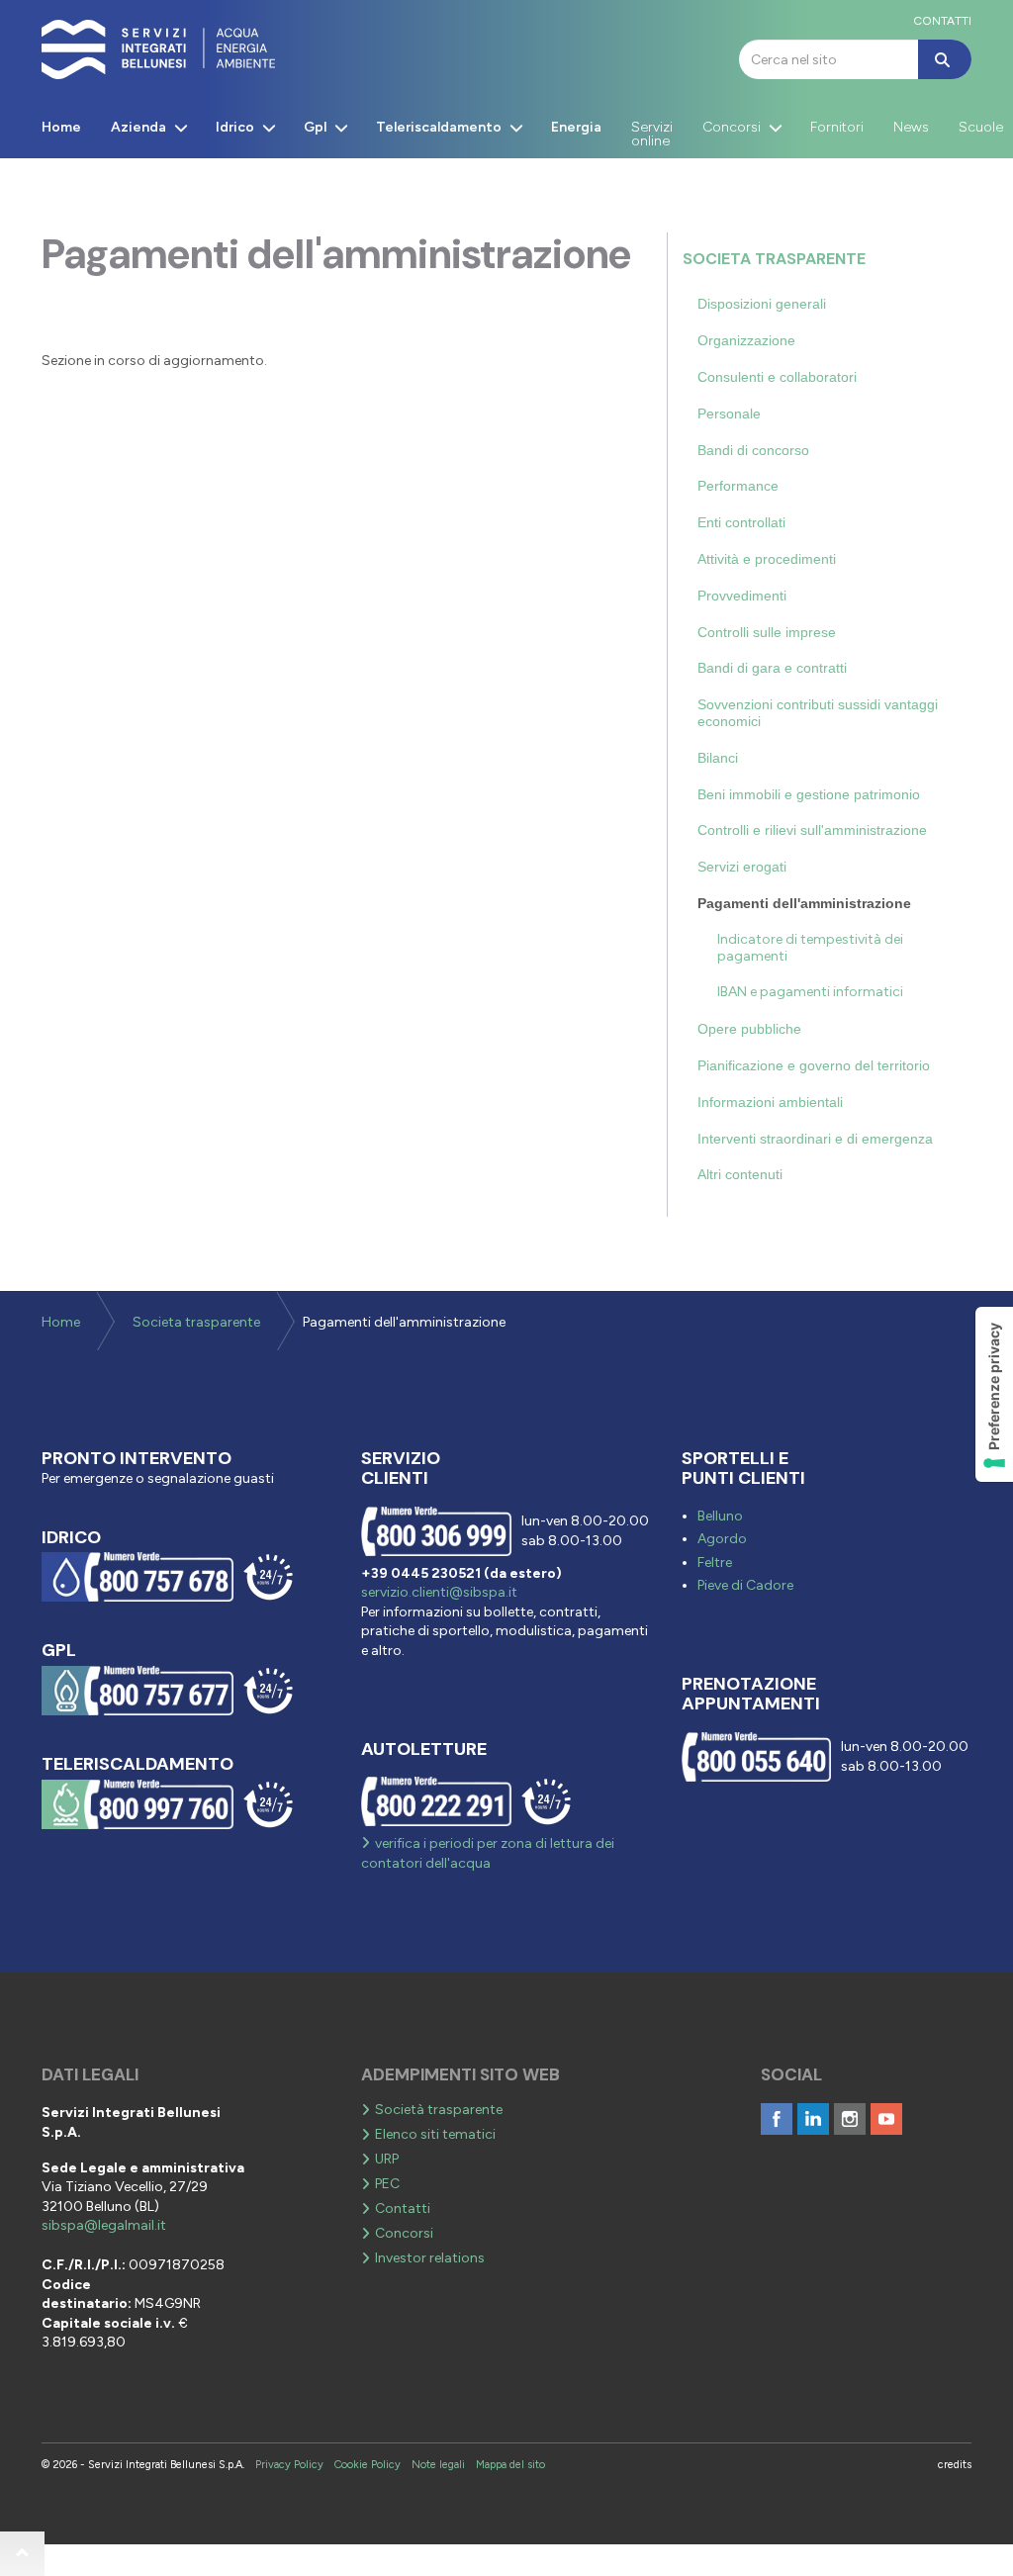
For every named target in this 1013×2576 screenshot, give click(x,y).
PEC (387, 2184)
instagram (850, 2119)
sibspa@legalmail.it (104, 2225)
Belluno (720, 1516)
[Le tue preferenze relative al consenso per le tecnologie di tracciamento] (994, 1394)
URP (387, 2159)
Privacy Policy (289, 2465)
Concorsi (404, 2233)
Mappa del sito (510, 2465)
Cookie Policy (368, 2465)
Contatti (403, 2208)
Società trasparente (439, 2110)
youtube (886, 2119)
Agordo (722, 1539)
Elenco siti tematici (435, 2134)
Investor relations (430, 2258)
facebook (777, 2119)
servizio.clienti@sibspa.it (439, 1592)
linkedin (813, 2119)
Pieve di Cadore (745, 1585)
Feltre (715, 1563)
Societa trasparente (774, 259)
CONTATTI (942, 21)
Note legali (438, 2465)
